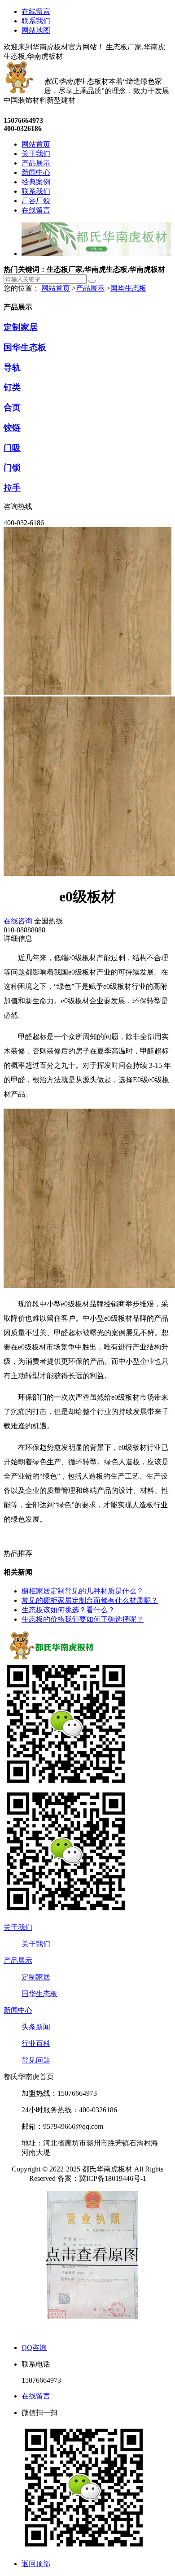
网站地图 (36, 30)
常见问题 (36, 2060)
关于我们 (18, 1927)
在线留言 (36, 11)
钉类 (12, 387)
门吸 (12, 448)
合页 (12, 407)
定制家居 (21, 327)
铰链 (12, 428)
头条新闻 (36, 2027)
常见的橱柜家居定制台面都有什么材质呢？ (90, 1600)
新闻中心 (18, 2010)
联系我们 (36, 21)
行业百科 (36, 2043)
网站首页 (56, 288)
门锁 (12, 468)
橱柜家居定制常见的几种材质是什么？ (83, 1591)
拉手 (12, 488)
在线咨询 (18, 921)
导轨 (12, 368)
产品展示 (90, 288)
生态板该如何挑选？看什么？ (68, 1610)
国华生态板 (128, 288)
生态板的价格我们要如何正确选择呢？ (83, 1619)
